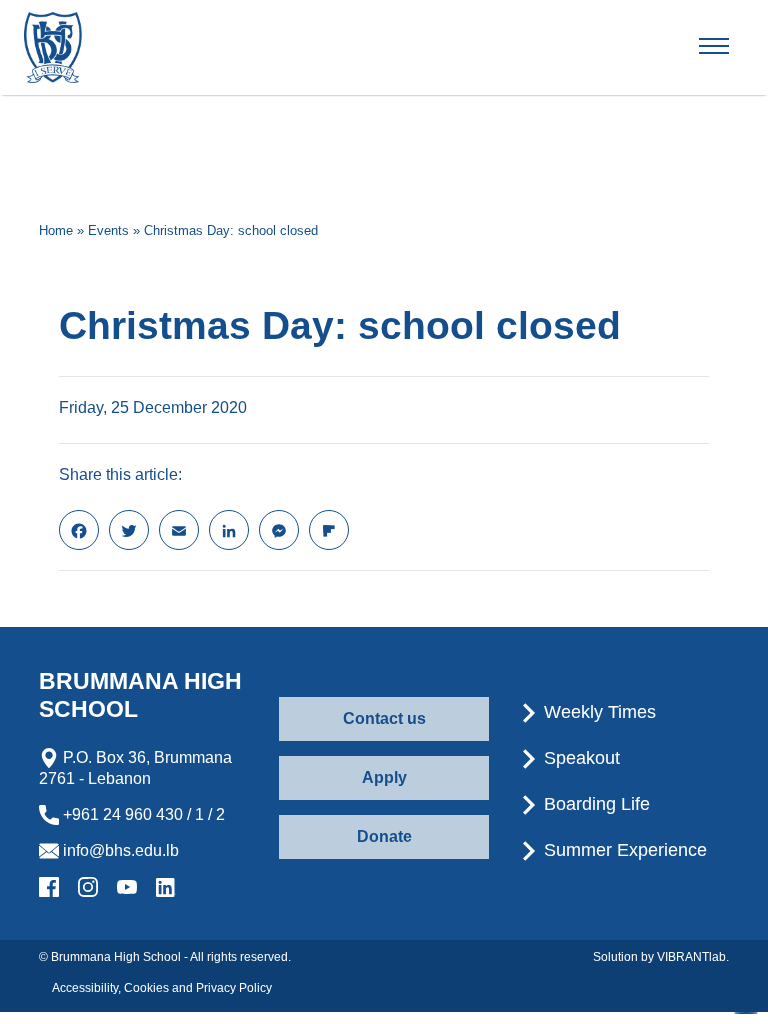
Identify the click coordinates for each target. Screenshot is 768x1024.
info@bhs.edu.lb (119, 850)
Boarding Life (594, 804)
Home (56, 230)
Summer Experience (623, 850)
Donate (384, 836)
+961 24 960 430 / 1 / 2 (142, 814)
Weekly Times (597, 712)
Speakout (579, 758)
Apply (384, 777)
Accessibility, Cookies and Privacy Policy (162, 988)
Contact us (384, 718)
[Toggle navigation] (731, 47)
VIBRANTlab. (693, 957)
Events (108, 230)
